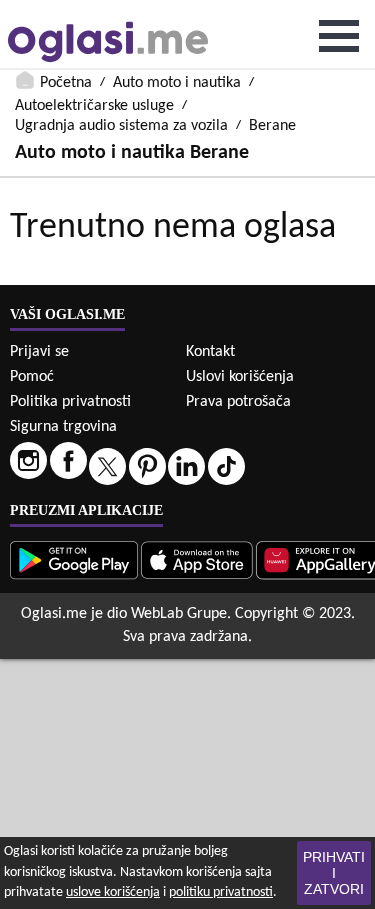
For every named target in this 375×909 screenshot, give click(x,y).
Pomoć (32, 377)
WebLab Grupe (179, 614)
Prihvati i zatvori (334, 873)
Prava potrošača (238, 402)
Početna (66, 83)
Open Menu (339, 36)
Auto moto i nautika (177, 83)
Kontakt (210, 352)
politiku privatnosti (221, 892)
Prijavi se (39, 352)
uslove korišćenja (113, 892)
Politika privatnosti (70, 402)
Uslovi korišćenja (240, 377)
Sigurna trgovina (63, 427)
